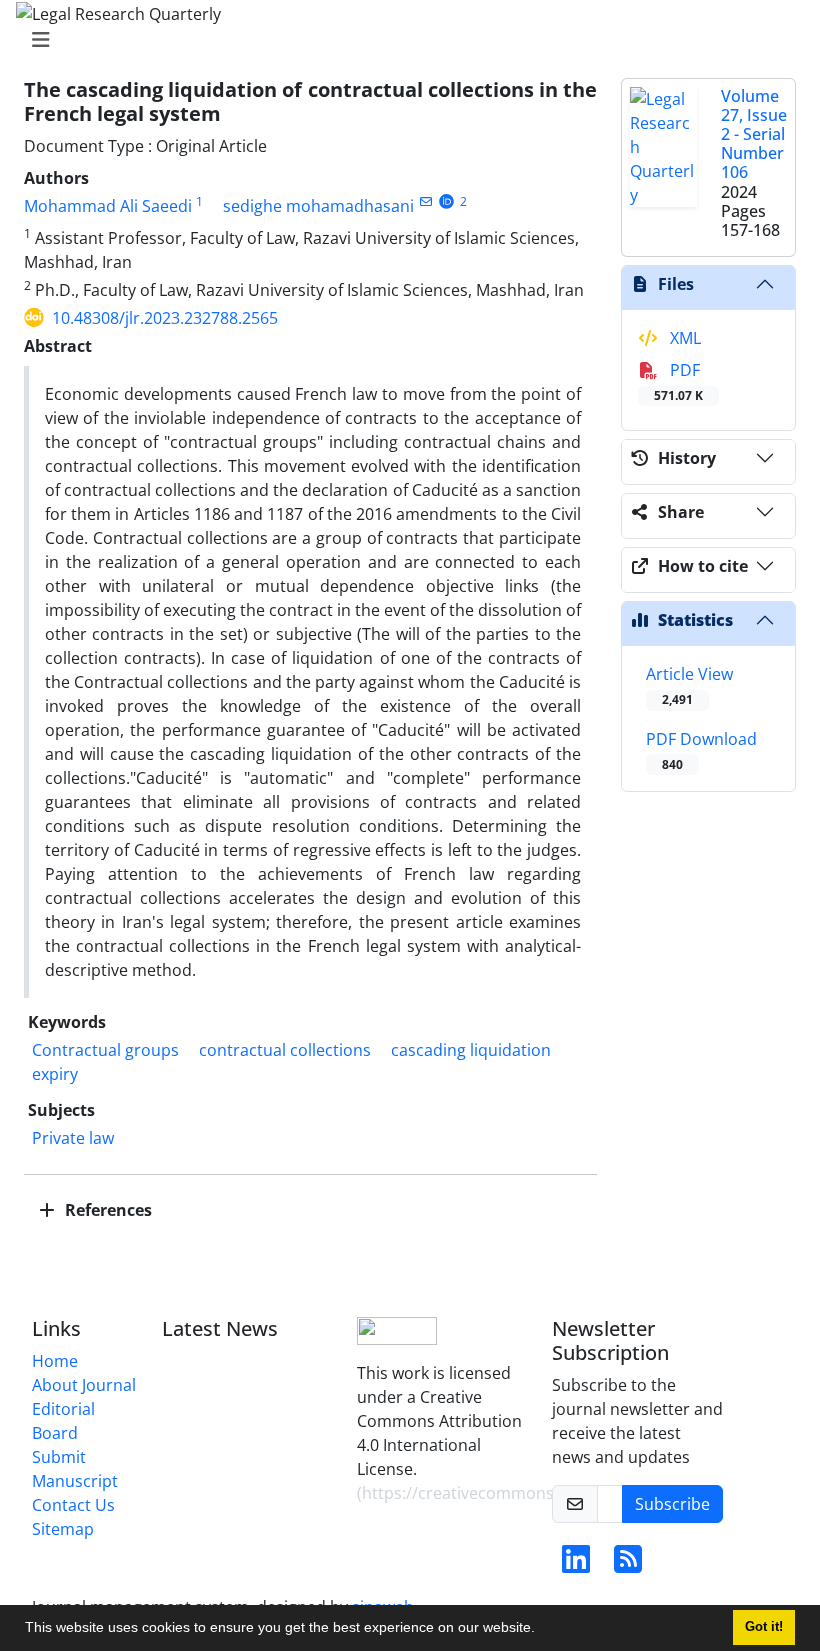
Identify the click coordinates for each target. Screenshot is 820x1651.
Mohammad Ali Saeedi (108, 206)
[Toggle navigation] (404, 40)
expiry (55, 1074)
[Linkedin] (576, 1565)
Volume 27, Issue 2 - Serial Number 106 (754, 134)
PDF (678, 381)
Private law (73, 1138)
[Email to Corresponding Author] (425, 201)
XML (683, 338)
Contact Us (73, 1505)
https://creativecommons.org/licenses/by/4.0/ (535, 1493)
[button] (542, 1630)
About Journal (84, 1385)
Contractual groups (105, 1050)
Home (55, 1361)
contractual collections (285, 1050)
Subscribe (672, 1504)
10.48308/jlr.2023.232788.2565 (165, 318)
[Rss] (628, 1565)
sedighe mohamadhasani (318, 206)
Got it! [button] (764, 1627)
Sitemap (63, 1529)
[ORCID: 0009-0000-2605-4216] (446, 201)
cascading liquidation (471, 1050)
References (106, 1210)
